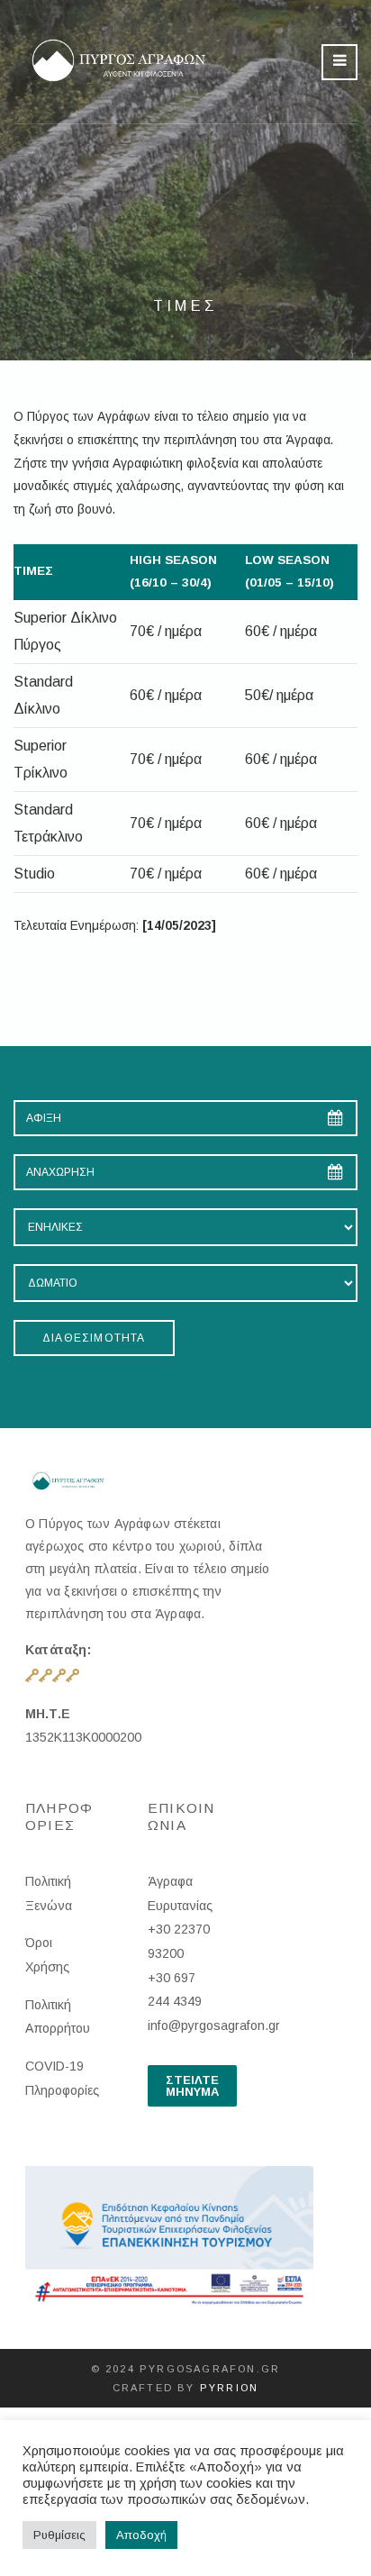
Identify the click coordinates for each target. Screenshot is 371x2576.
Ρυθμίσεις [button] (59, 2535)
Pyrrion (229, 2388)
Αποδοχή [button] (141, 2535)
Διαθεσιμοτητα (94, 1338)
